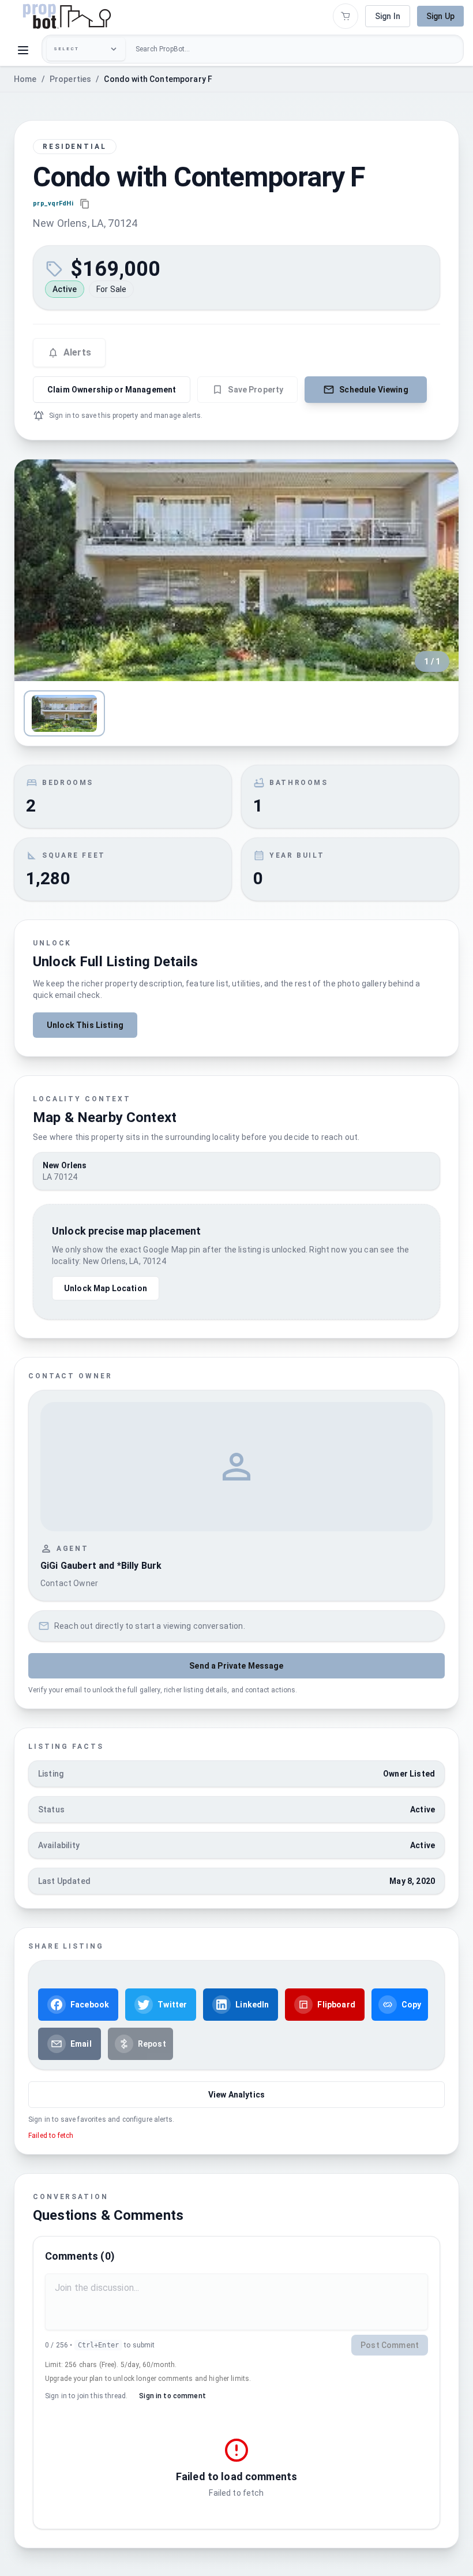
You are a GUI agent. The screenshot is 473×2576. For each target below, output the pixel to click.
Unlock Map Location (106, 1288)
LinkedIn (252, 2005)
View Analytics (236, 2095)
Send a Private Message (236, 1666)
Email (81, 2044)
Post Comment (390, 2345)
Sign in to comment (172, 2396)
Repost (152, 2044)
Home (25, 79)
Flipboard (336, 2005)
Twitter (172, 2005)
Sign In (388, 16)
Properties (71, 79)
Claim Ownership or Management (112, 390)
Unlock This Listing (85, 1025)
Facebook (90, 2005)
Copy (412, 2005)
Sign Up (440, 16)
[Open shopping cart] (346, 16)
